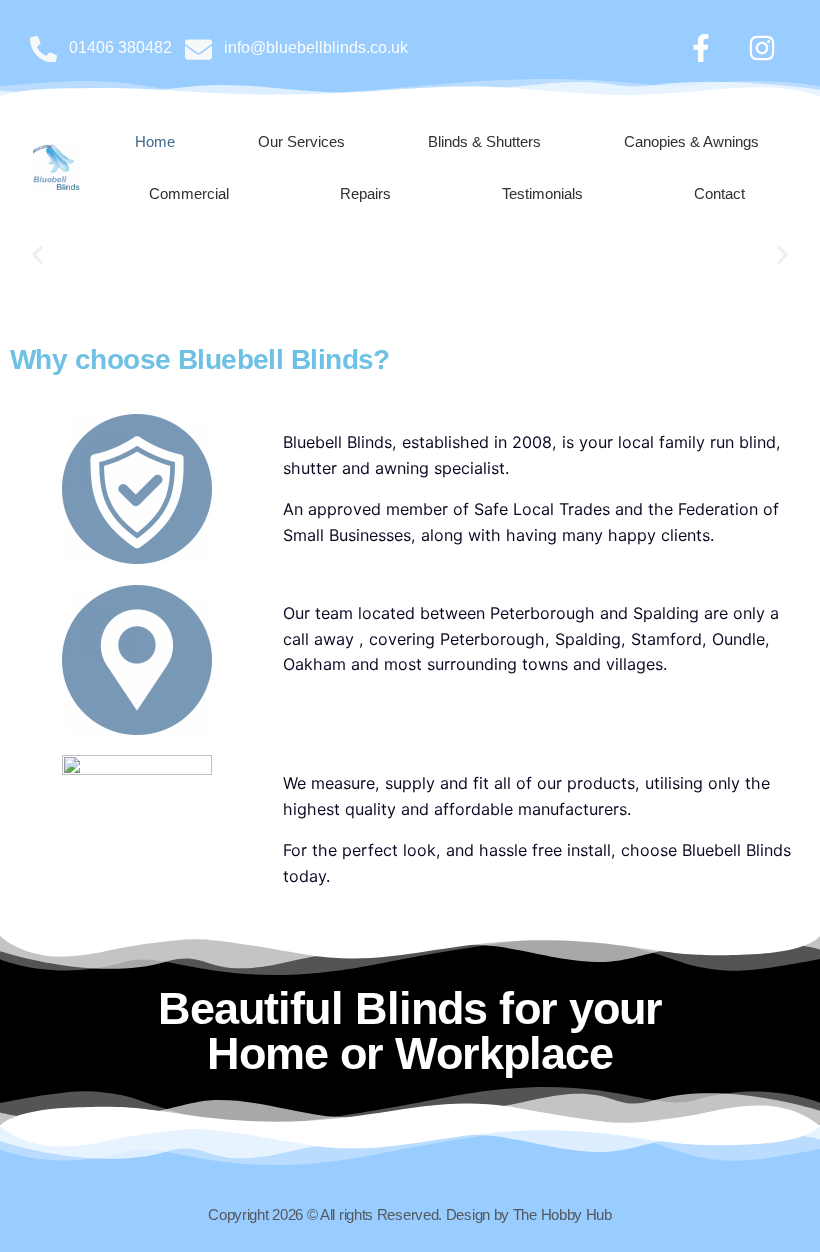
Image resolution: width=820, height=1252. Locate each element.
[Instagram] (762, 48)
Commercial (189, 193)
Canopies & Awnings (691, 141)
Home (155, 141)
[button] (37, 255)
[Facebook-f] (701, 48)
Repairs (365, 193)
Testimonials (542, 193)
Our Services (301, 141)
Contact (719, 193)
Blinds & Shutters (484, 141)
